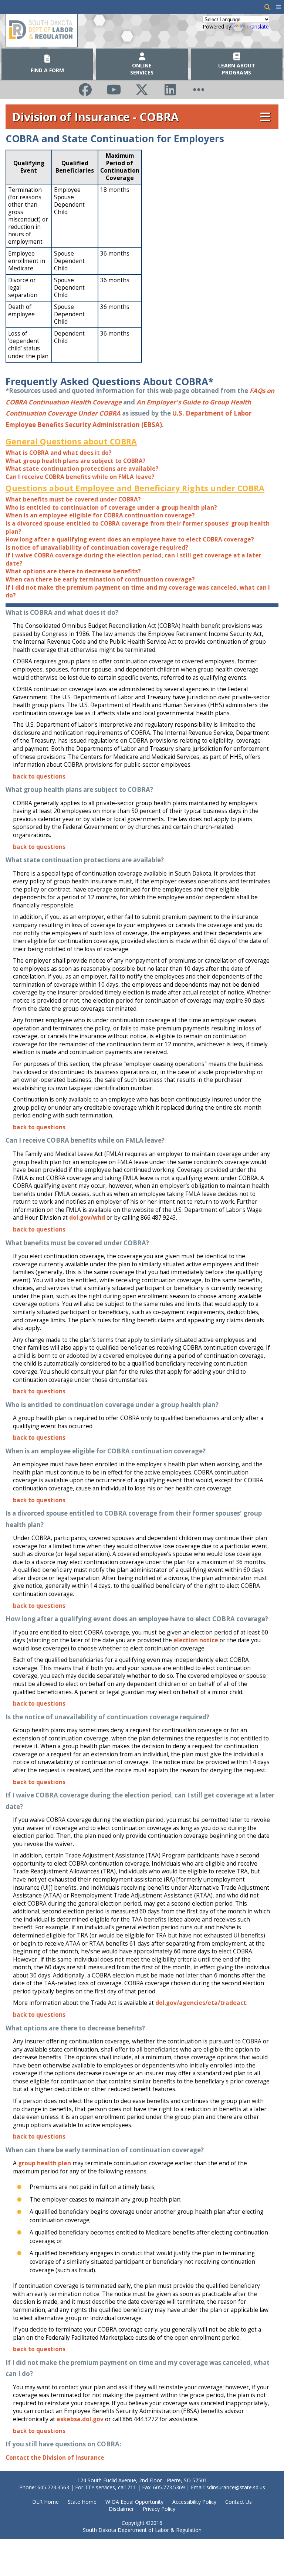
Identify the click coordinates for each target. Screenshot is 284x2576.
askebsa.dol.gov (80, 2419)
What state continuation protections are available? (82, 469)
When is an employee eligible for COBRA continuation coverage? (100, 515)
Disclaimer (121, 2509)
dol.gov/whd (87, 1218)
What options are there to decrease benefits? (73, 571)
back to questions (39, 777)
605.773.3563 (53, 2487)
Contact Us (239, 2502)
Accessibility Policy (194, 2502)
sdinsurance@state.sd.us (236, 2487)
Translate (258, 26)
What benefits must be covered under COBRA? (73, 499)
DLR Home (45, 2502)
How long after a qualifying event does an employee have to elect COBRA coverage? (130, 539)
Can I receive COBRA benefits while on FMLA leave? (80, 477)
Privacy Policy (159, 2509)
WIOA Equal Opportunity (134, 2502)
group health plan (45, 2163)
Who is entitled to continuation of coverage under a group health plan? (111, 508)
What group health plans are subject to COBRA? (76, 461)
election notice (196, 1640)
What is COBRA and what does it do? (59, 453)
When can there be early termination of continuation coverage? (100, 579)
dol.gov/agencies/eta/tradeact (201, 2003)
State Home (82, 2502)
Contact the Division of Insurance (55, 2458)
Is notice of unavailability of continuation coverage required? (97, 548)
